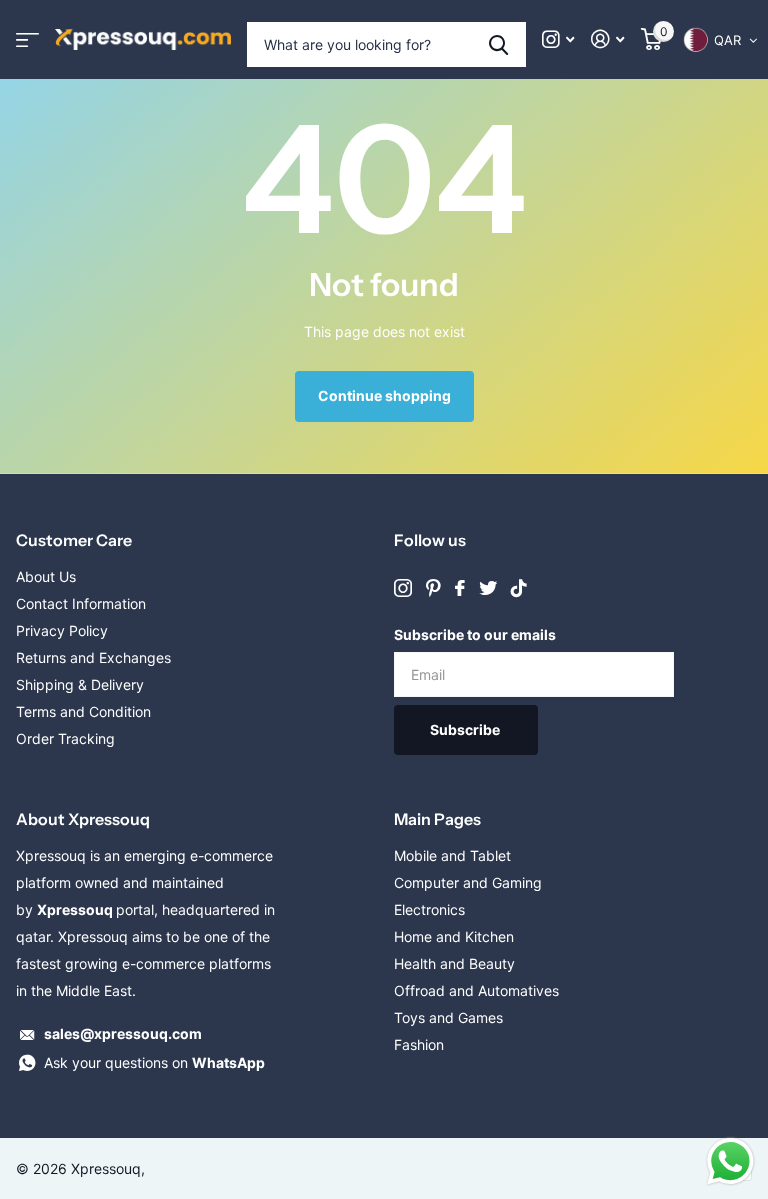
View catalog (27, 39)
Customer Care (74, 540)
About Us (46, 576)
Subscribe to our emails (475, 634)
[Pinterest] (433, 588)
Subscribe (466, 729)
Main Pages (437, 819)
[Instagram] (403, 588)
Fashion (419, 1044)
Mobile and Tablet (452, 855)
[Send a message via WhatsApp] (730, 1161)
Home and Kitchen (454, 936)
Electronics (429, 909)
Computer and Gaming (468, 882)
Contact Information (81, 603)
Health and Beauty (454, 963)
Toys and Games (448, 1017)
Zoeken (498, 44)
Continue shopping (384, 395)
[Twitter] (488, 588)
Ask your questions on (154, 1062)
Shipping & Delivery (80, 684)
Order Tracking (65, 738)
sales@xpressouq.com (123, 1033)
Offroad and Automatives (476, 990)
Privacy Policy (62, 630)
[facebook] (460, 588)
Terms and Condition (83, 711)
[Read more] (558, 39)
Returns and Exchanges (93, 657)
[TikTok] (519, 588)
